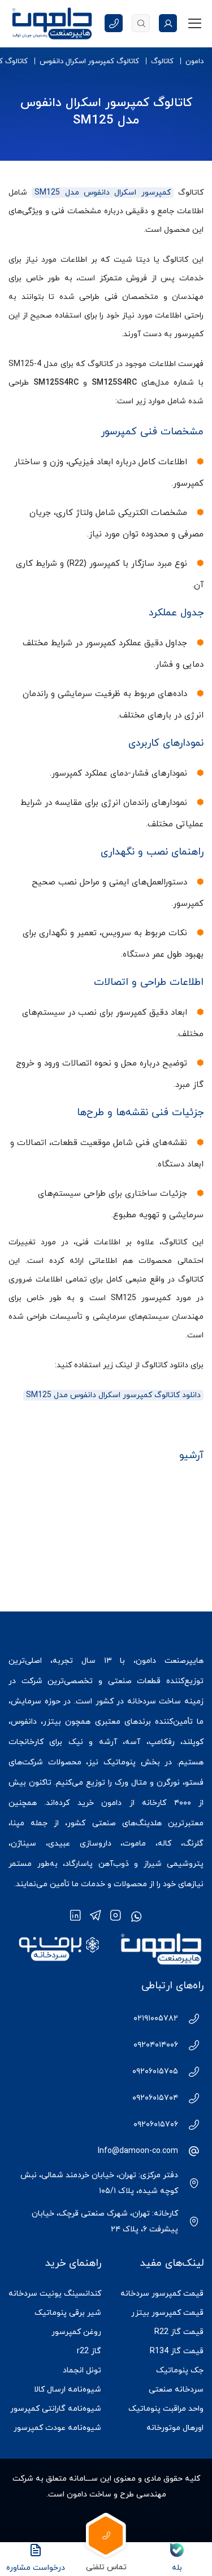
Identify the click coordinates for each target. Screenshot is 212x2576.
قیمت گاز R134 (177, 2351)
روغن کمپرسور (76, 2332)
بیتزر (52, 1722)
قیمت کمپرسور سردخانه (162, 2294)
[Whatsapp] (136, 1916)
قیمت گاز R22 (179, 2332)
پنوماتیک (120, 1762)
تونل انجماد (82, 2370)
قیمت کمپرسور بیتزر (167, 2313)
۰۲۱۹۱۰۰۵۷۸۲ (156, 2018)
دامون (194, 61)
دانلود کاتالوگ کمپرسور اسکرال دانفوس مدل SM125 (113, 1395)
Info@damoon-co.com (138, 2151)
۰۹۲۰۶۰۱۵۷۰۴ (155, 2098)
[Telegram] (96, 1916)
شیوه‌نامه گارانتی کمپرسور (56, 2409)
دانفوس (24, 1722)
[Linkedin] (75, 1916)
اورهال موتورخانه (175, 2428)
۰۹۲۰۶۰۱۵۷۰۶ (156, 2124)
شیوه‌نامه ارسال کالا (68, 2390)
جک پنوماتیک (180, 2370)
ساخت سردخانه (154, 1701)
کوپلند (193, 1742)
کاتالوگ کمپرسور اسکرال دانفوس (89, 61)
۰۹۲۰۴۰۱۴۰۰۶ (156, 2045)
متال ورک (131, 1783)
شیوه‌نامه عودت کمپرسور (57, 2428)
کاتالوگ (162, 61)
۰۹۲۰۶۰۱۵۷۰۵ (155, 2071)
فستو (194, 1783)
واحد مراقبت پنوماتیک (166, 2409)
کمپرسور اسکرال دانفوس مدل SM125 (102, 193)
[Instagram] (116, 1916)
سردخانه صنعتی (176, 2390)
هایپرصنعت (184, 1661)
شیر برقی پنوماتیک (68, 2313)
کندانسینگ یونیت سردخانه (55, 2294)
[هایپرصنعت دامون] (52, 23)
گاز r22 (89, 2351)
